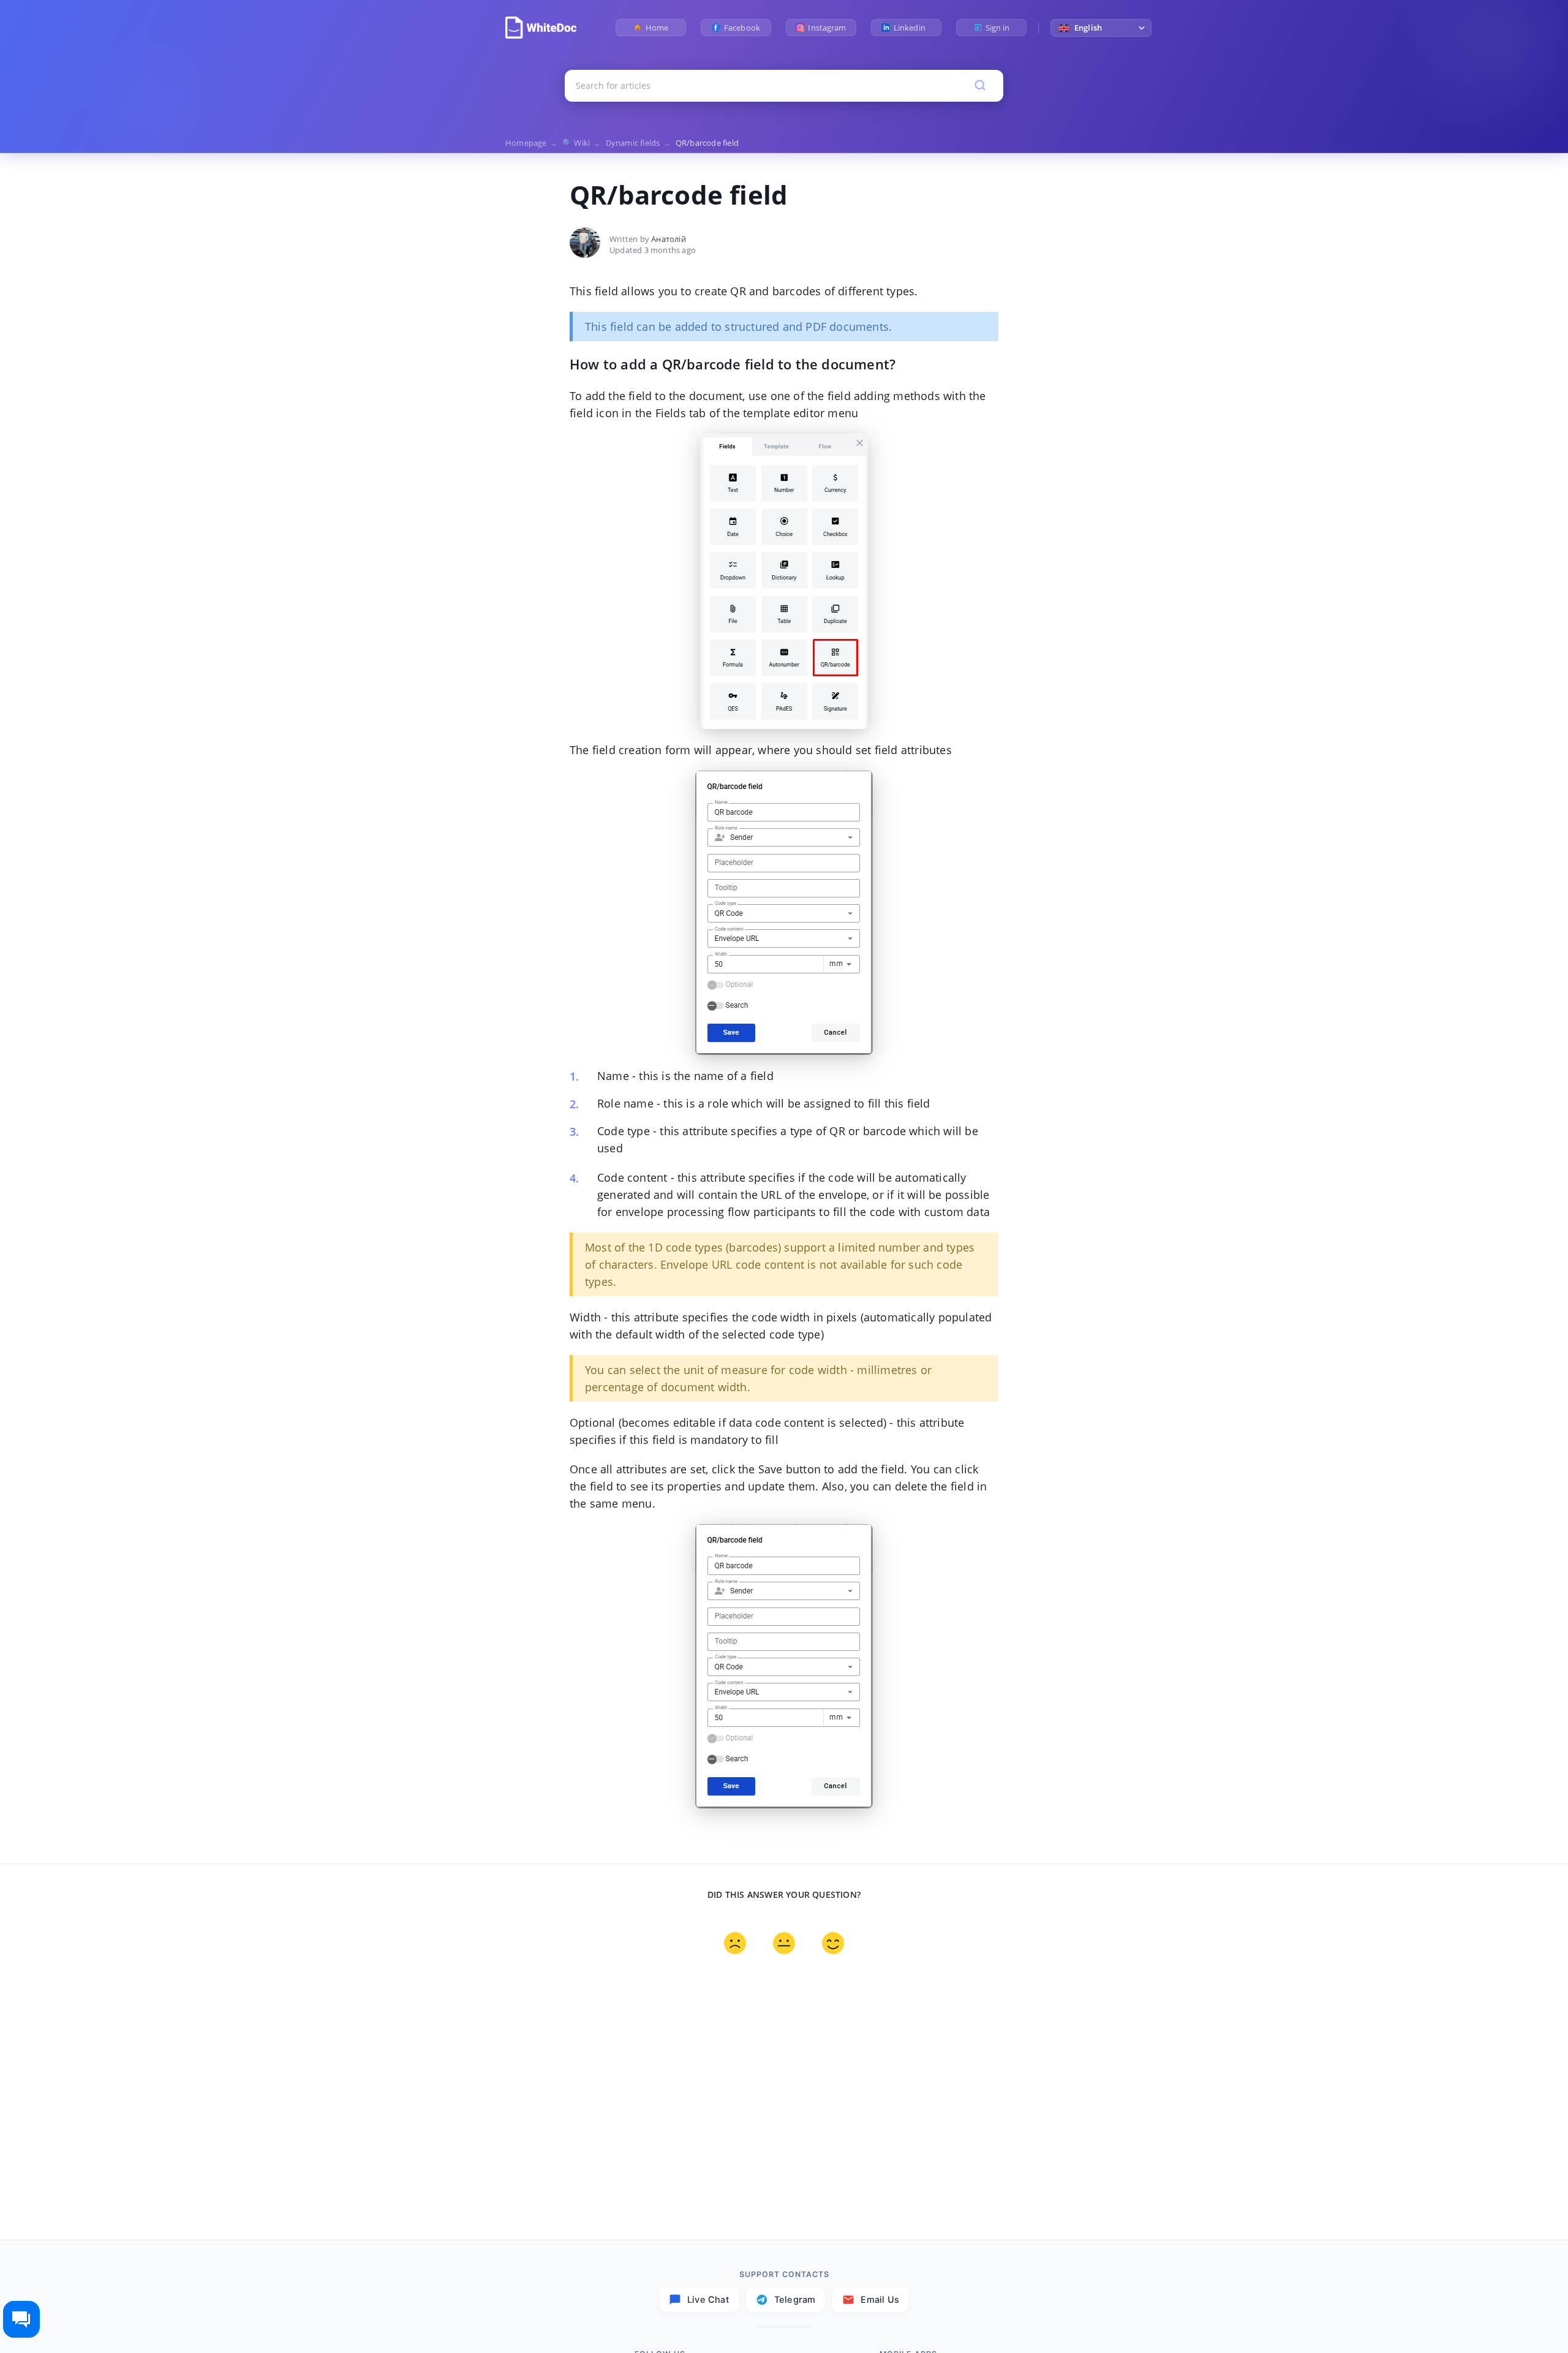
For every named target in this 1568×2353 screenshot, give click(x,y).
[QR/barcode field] (541, 28)
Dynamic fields (638, 143)
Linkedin (912, 28)
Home (657, 28)
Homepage (531, 143)
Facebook (742, 28)
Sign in (998, 28)
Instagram (827, 28)
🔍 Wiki (582, 143)
